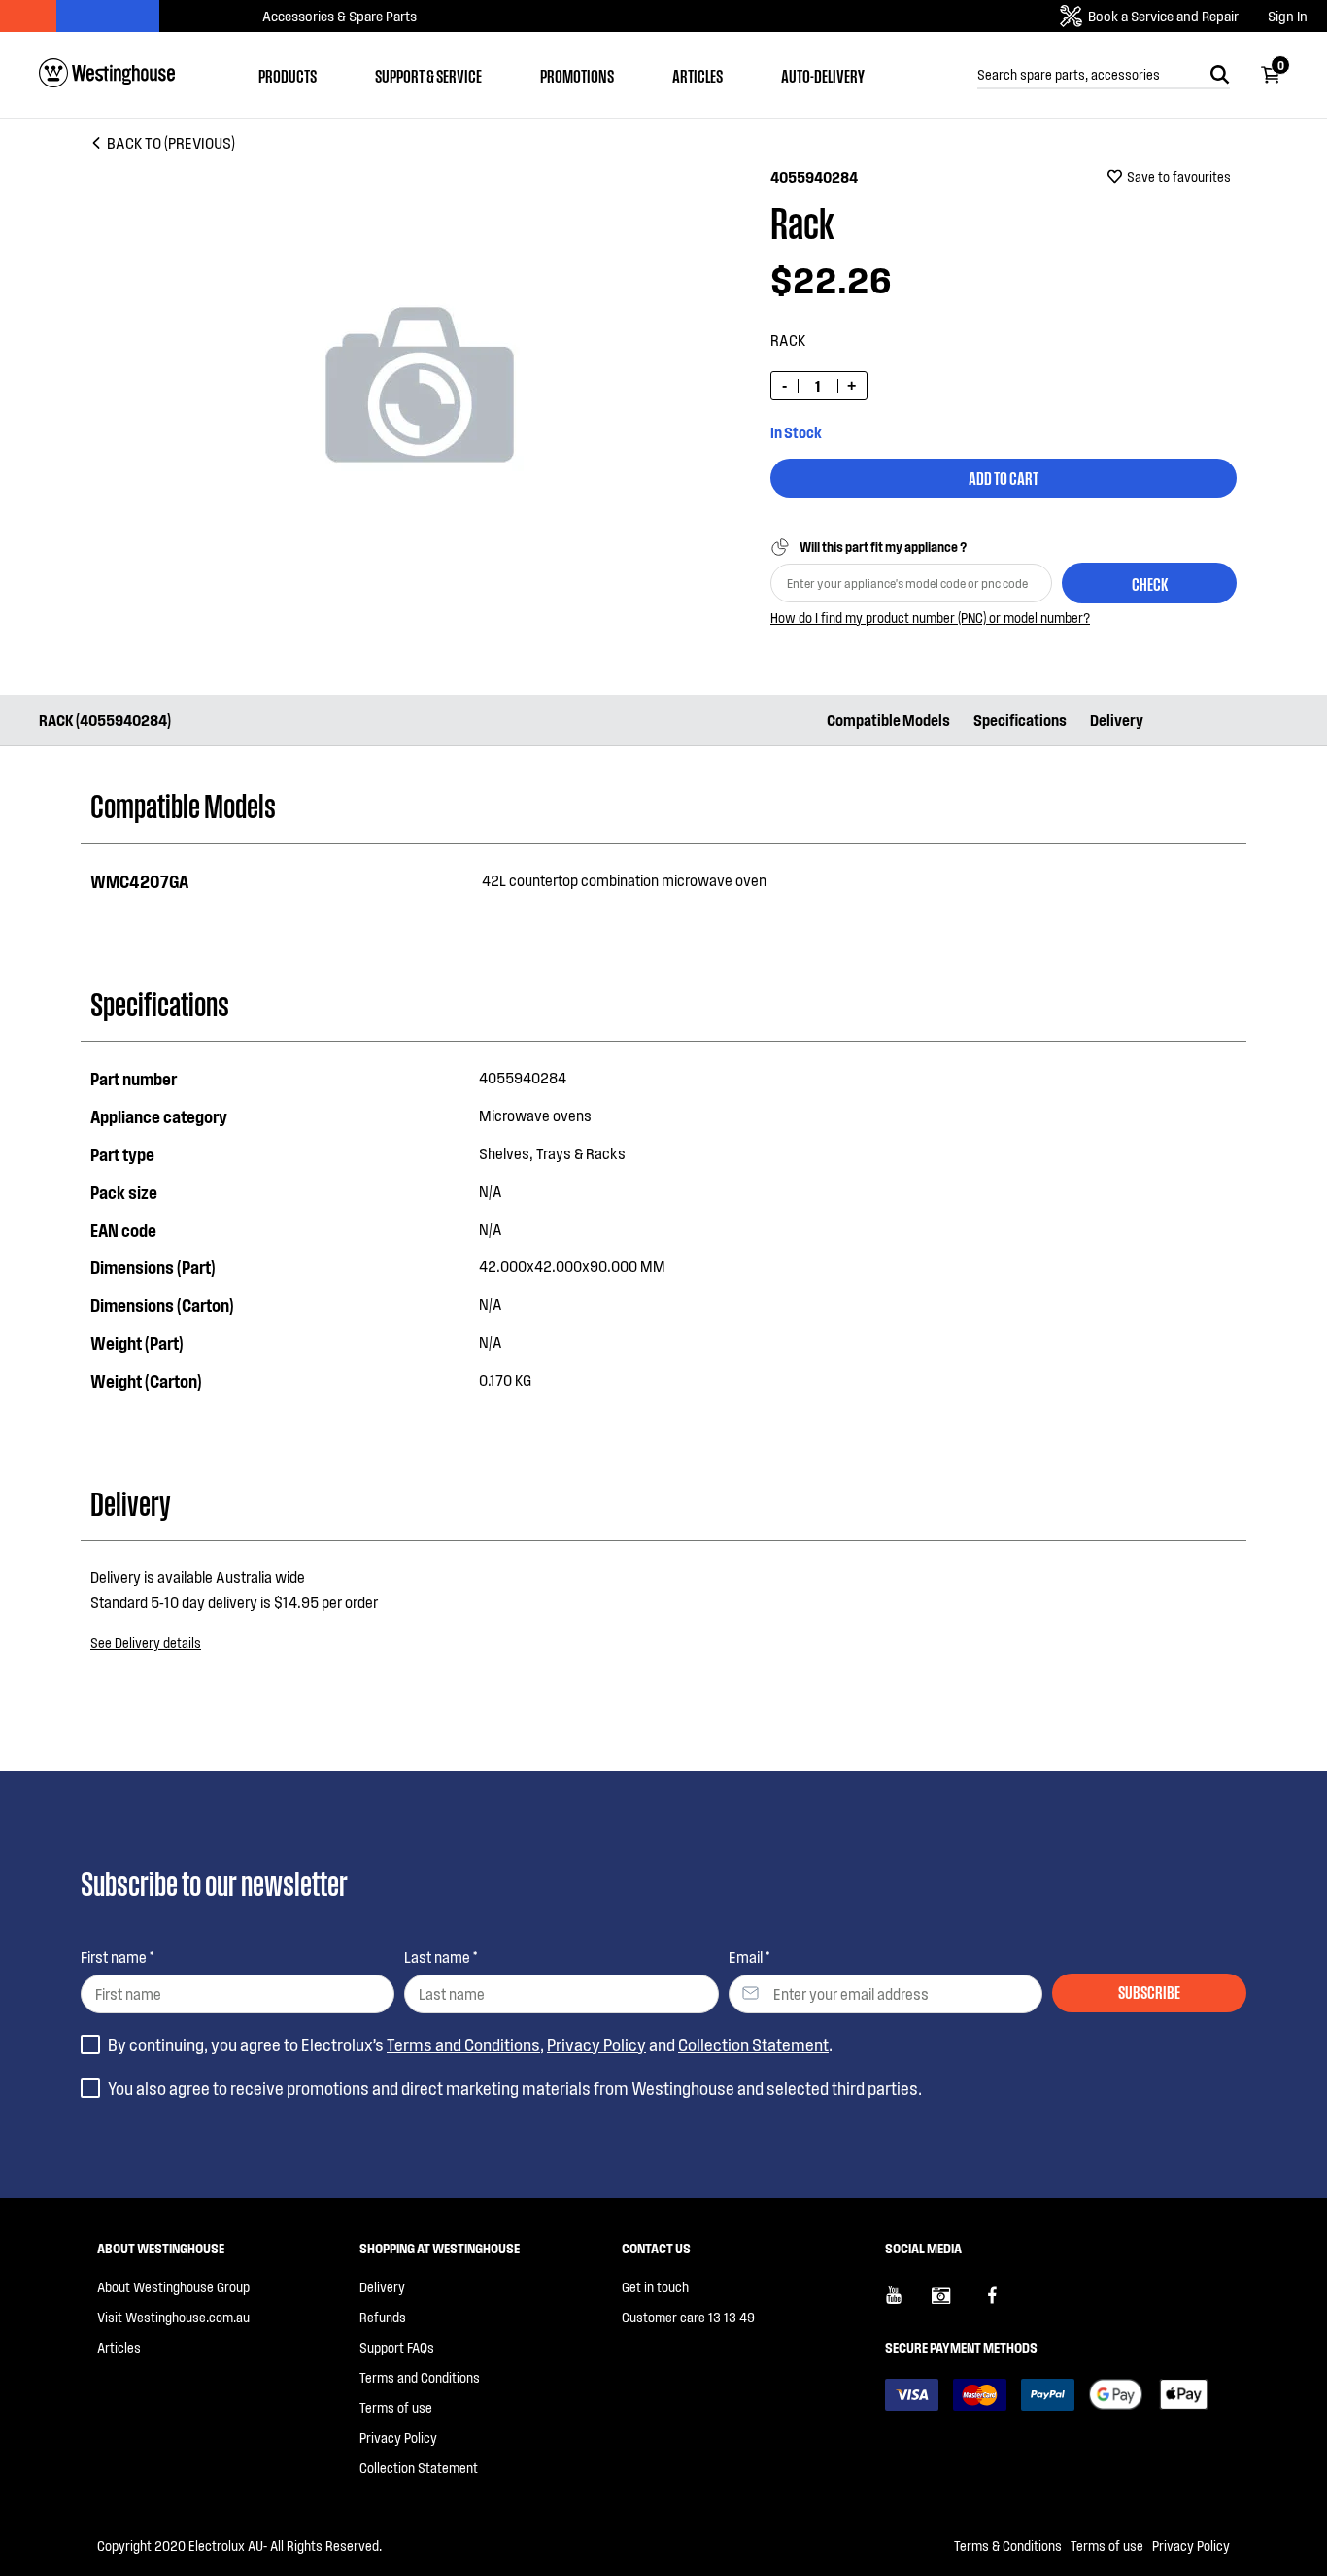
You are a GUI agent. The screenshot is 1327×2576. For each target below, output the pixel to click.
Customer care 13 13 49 (688, 2317)
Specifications (1020, 720)
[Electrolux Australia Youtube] (908, 2303)
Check (1150, 583)
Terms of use (396, 2407)
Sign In (1288, 16)
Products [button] (288, 75)
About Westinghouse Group (173, 2287)
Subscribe (1149, 1991)
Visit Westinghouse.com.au (173, 2317)
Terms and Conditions (463, 2044)
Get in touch (655, 2287)
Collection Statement (753, 2044)
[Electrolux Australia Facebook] (1002, 2303)
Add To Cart (1004, 477)
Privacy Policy (596, 2044)
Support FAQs (397, 2347)
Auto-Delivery (823, 75)
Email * (749, 1957)
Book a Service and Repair (1163, 16)
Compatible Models (888, 720)
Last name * (441, 1957)
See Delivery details (146, 1643)
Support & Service (428, 75)
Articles (698, 75)
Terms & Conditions (1008, 2545)
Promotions (577, 75)
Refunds (383, 2317)
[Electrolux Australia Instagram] (955, 2303)
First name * (117, 1957)
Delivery (1117, 720)
